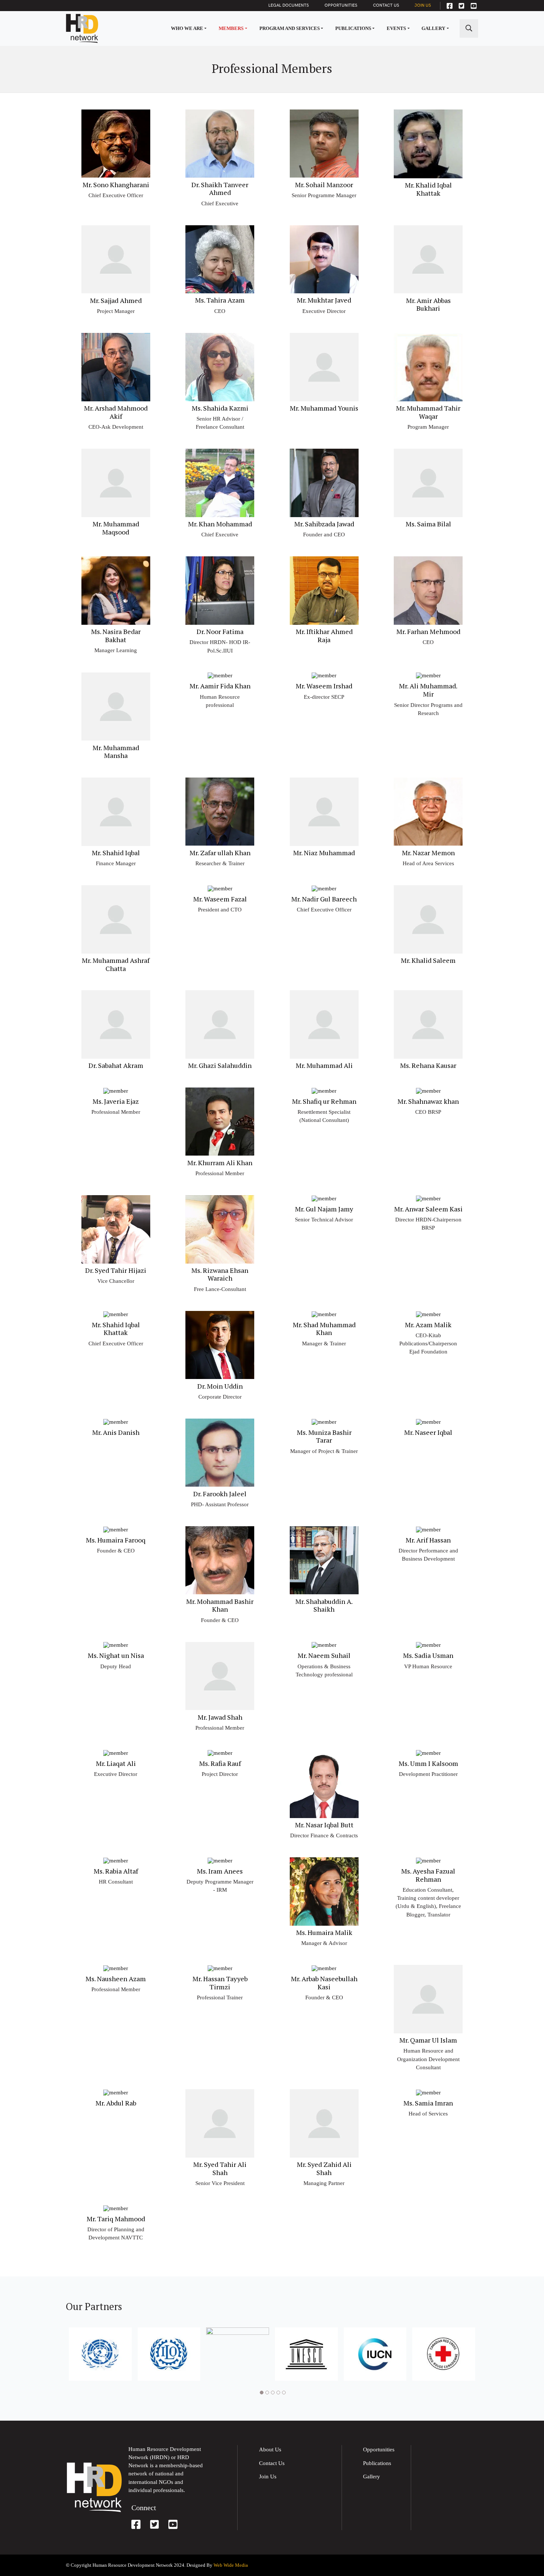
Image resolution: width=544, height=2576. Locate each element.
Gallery (433, 28)
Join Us (423, 5)
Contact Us (386, 5)
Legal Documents (288, 5)
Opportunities (341, 5)
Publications (353, 28)
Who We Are (187, 28)
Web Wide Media (231, 2565)
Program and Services (290, 28)
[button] (261, 2393)
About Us (270, 2449)
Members (231, 28)
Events (396, 28)
